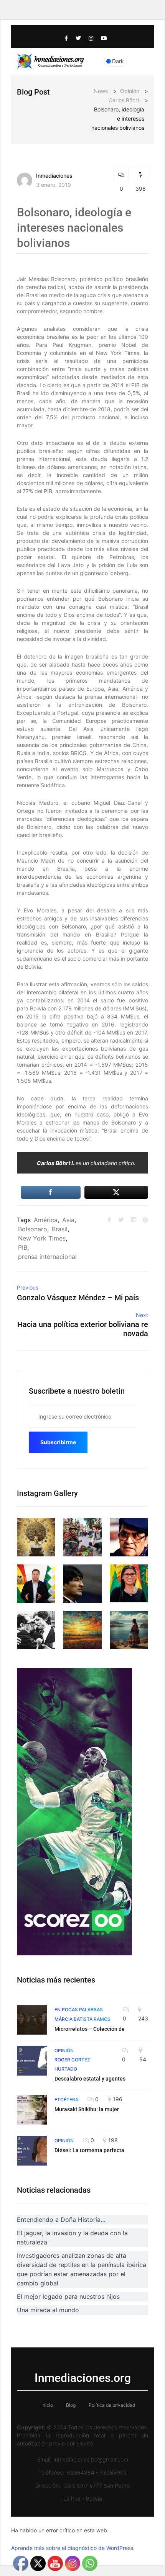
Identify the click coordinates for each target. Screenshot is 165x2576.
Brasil (60, 1229)
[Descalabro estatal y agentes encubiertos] (32, 2061)
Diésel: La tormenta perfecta (89, 2150)
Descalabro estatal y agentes (90, 2079)
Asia (68, 1220)
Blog (71, 2405)
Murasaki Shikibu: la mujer (87, 2109)
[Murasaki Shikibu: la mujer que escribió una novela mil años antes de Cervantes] (32, 2110)
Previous (28, 1287)
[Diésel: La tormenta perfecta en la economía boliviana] (32, 2151)
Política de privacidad (112, 2405)
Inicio (47, 2405)
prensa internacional (47, 1257)
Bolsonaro (33, 1229)
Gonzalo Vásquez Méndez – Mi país (78, 1298)
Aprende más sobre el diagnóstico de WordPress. (73, 2548)
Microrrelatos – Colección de (90, 2029)
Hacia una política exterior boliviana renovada (83, 1329)
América (46, 1220)
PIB (23, 1247)
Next (142, 1315)
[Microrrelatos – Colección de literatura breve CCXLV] (32, 2020)
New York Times (42, 1238)
